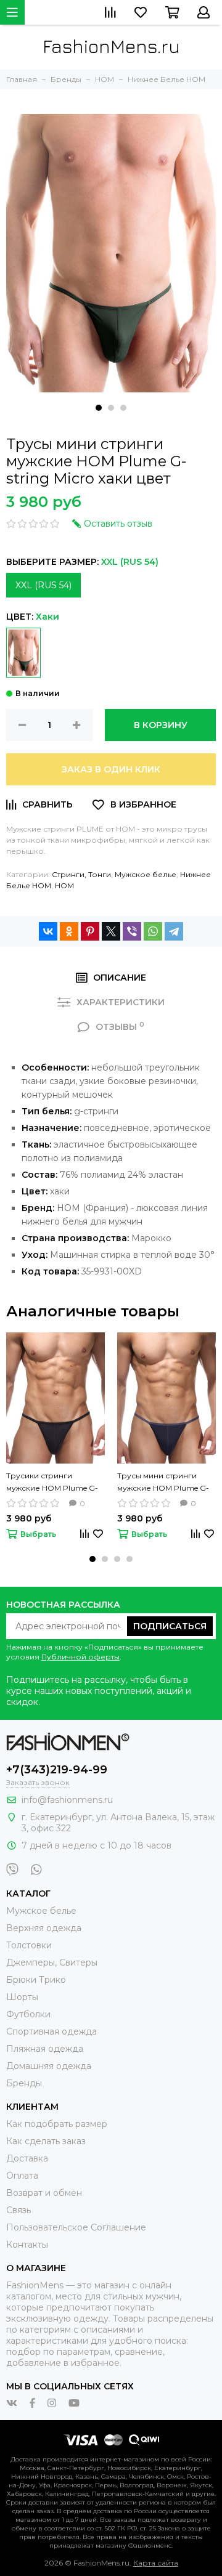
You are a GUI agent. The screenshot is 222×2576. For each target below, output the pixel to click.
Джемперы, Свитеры (52, 1962)
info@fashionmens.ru (67, 1800)
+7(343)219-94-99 (57, 1770)
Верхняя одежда (44, 1928)
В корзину (161, 725)
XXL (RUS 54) (43, 585)
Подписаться (170, 1626)
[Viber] (132, 931)
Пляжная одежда (45, 2049)
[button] (99, 408)
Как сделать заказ (46, 2141)
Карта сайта (156, 2563)
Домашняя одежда (49, 2066)
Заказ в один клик (111, 769)
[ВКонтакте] (48, 931)
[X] (111, 931)
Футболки (28, 2014)
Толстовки (29, 1945)
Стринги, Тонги (81, 874)
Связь (18, 2210)
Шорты (22, 1997)
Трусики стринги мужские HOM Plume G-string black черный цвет (53, 1483)
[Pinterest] (90, 931)
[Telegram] (174, 931)
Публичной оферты (80, 1657)
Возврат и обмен (44, 2193)
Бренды (24, 2083)
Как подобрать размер (57, 2124)
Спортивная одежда (51, 2031)
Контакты (27, 2245)
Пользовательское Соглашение (76, 2227)
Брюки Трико (36, 1980)
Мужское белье (146, 874)
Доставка (27, 2158)
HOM (64, 885)
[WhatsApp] (153, 931)
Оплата (22, 2176)
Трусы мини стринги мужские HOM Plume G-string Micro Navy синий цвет (163, 1483)
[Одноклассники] (69, 931)
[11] (23, 653)
